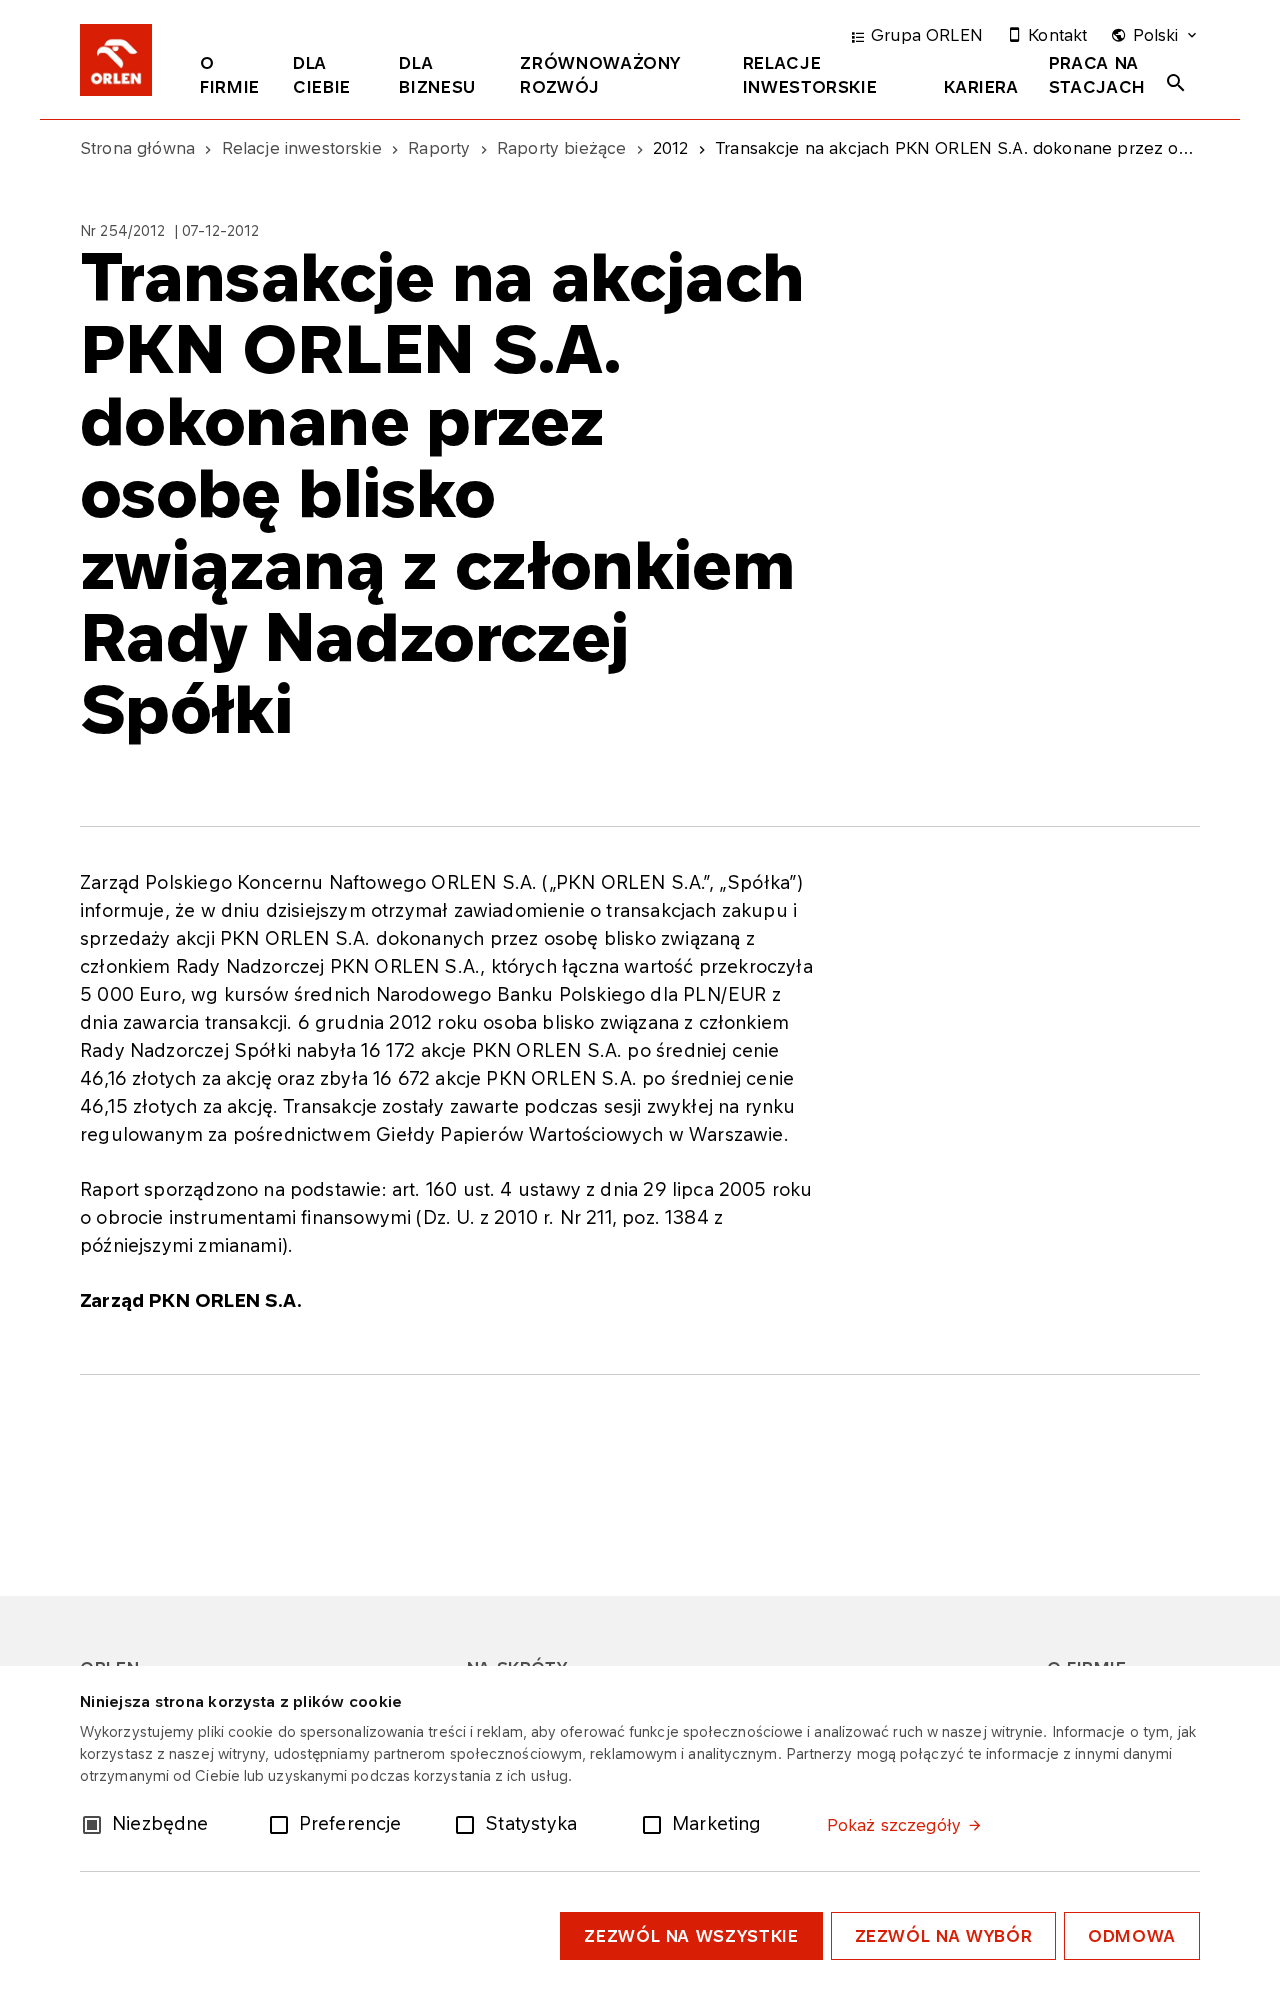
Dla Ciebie (322, 75)
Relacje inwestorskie (810, 75)
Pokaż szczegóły (894, 1825)
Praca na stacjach (1097, 75)
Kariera (981, 87)
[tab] (231, 79)
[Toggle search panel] (1176, 83)
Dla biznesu (437, 75)
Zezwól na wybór (944, 1936)
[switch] (283, 1823)
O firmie (230, 75)
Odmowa (1132, 1936)
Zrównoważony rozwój (600, 75)
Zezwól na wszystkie (691, 1936)
